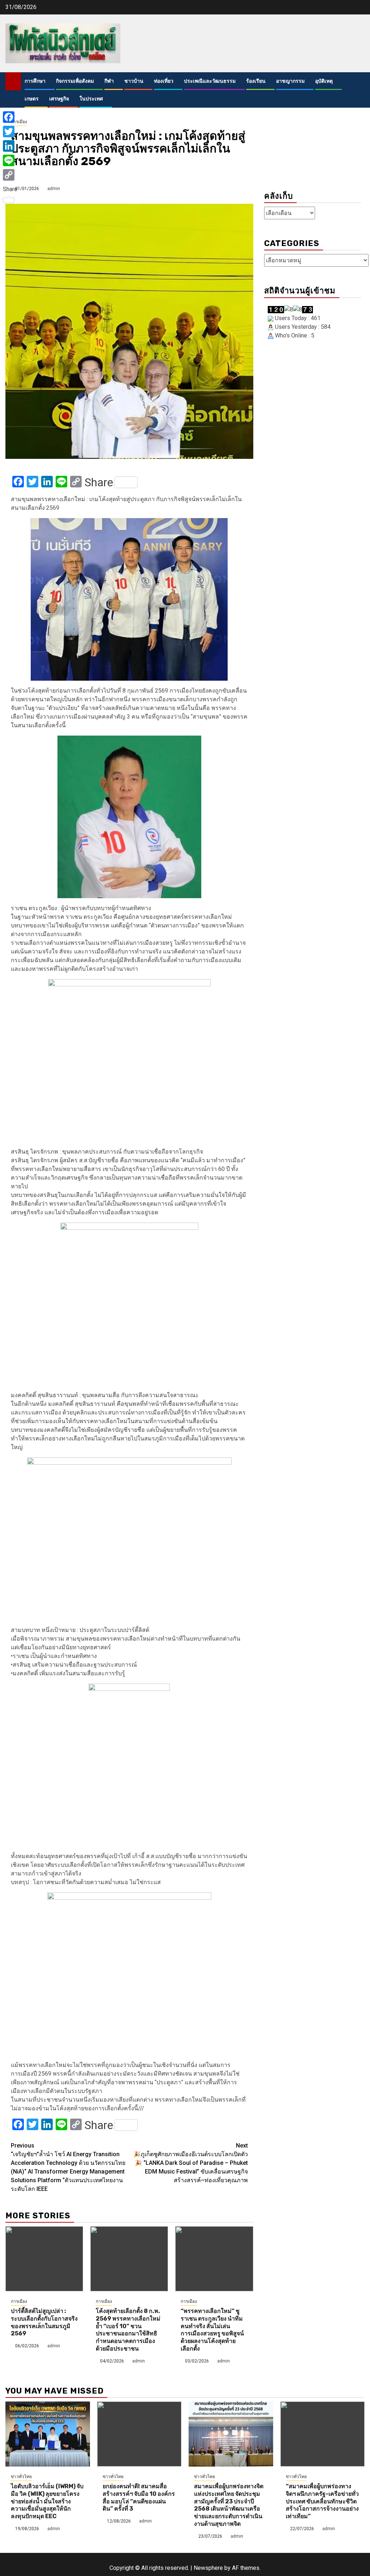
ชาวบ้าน (134, 81)
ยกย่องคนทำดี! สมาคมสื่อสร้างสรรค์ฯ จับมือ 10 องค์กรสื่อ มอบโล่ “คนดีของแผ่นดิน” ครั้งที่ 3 (139, 2497)
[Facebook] (10, 117)
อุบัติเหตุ (324, 81)
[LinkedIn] (10, 146)
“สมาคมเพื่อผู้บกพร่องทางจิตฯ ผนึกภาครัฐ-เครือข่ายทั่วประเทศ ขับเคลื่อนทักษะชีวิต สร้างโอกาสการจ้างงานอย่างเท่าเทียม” (322, 2501)
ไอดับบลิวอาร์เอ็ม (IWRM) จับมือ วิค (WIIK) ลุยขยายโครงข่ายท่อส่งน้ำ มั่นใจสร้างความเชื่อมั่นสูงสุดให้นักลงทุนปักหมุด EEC (47, 2501)
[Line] (10, 160)
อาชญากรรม (290, 81)
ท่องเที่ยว (164, 81)
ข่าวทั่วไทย (21, 2477)
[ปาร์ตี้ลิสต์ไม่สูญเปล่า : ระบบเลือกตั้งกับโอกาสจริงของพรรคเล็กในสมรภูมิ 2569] (44, 2259)
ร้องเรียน (256, 81)
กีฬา (109, 81)
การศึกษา (35, 81)
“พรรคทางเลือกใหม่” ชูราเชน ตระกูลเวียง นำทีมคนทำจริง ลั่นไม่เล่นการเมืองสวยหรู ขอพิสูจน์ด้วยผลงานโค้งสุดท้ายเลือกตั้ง (212, 2330)
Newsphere (208, 2568)
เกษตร (32, 99)
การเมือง (19, 2301)
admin (54, 189)
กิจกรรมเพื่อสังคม (75, 81)
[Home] (13, 81)
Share (99, 482)
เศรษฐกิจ (59, 99)
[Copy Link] (10, 175)
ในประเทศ (91, 99)
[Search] (359, 90)
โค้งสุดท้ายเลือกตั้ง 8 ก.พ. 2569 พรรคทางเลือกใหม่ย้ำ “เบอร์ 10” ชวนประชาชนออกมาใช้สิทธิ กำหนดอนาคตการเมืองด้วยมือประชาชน (128, 2330)
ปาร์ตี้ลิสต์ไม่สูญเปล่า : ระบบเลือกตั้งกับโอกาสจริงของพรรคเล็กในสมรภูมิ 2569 (44, 2322)
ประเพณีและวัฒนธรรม (210, 81)
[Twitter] (10, 132)
